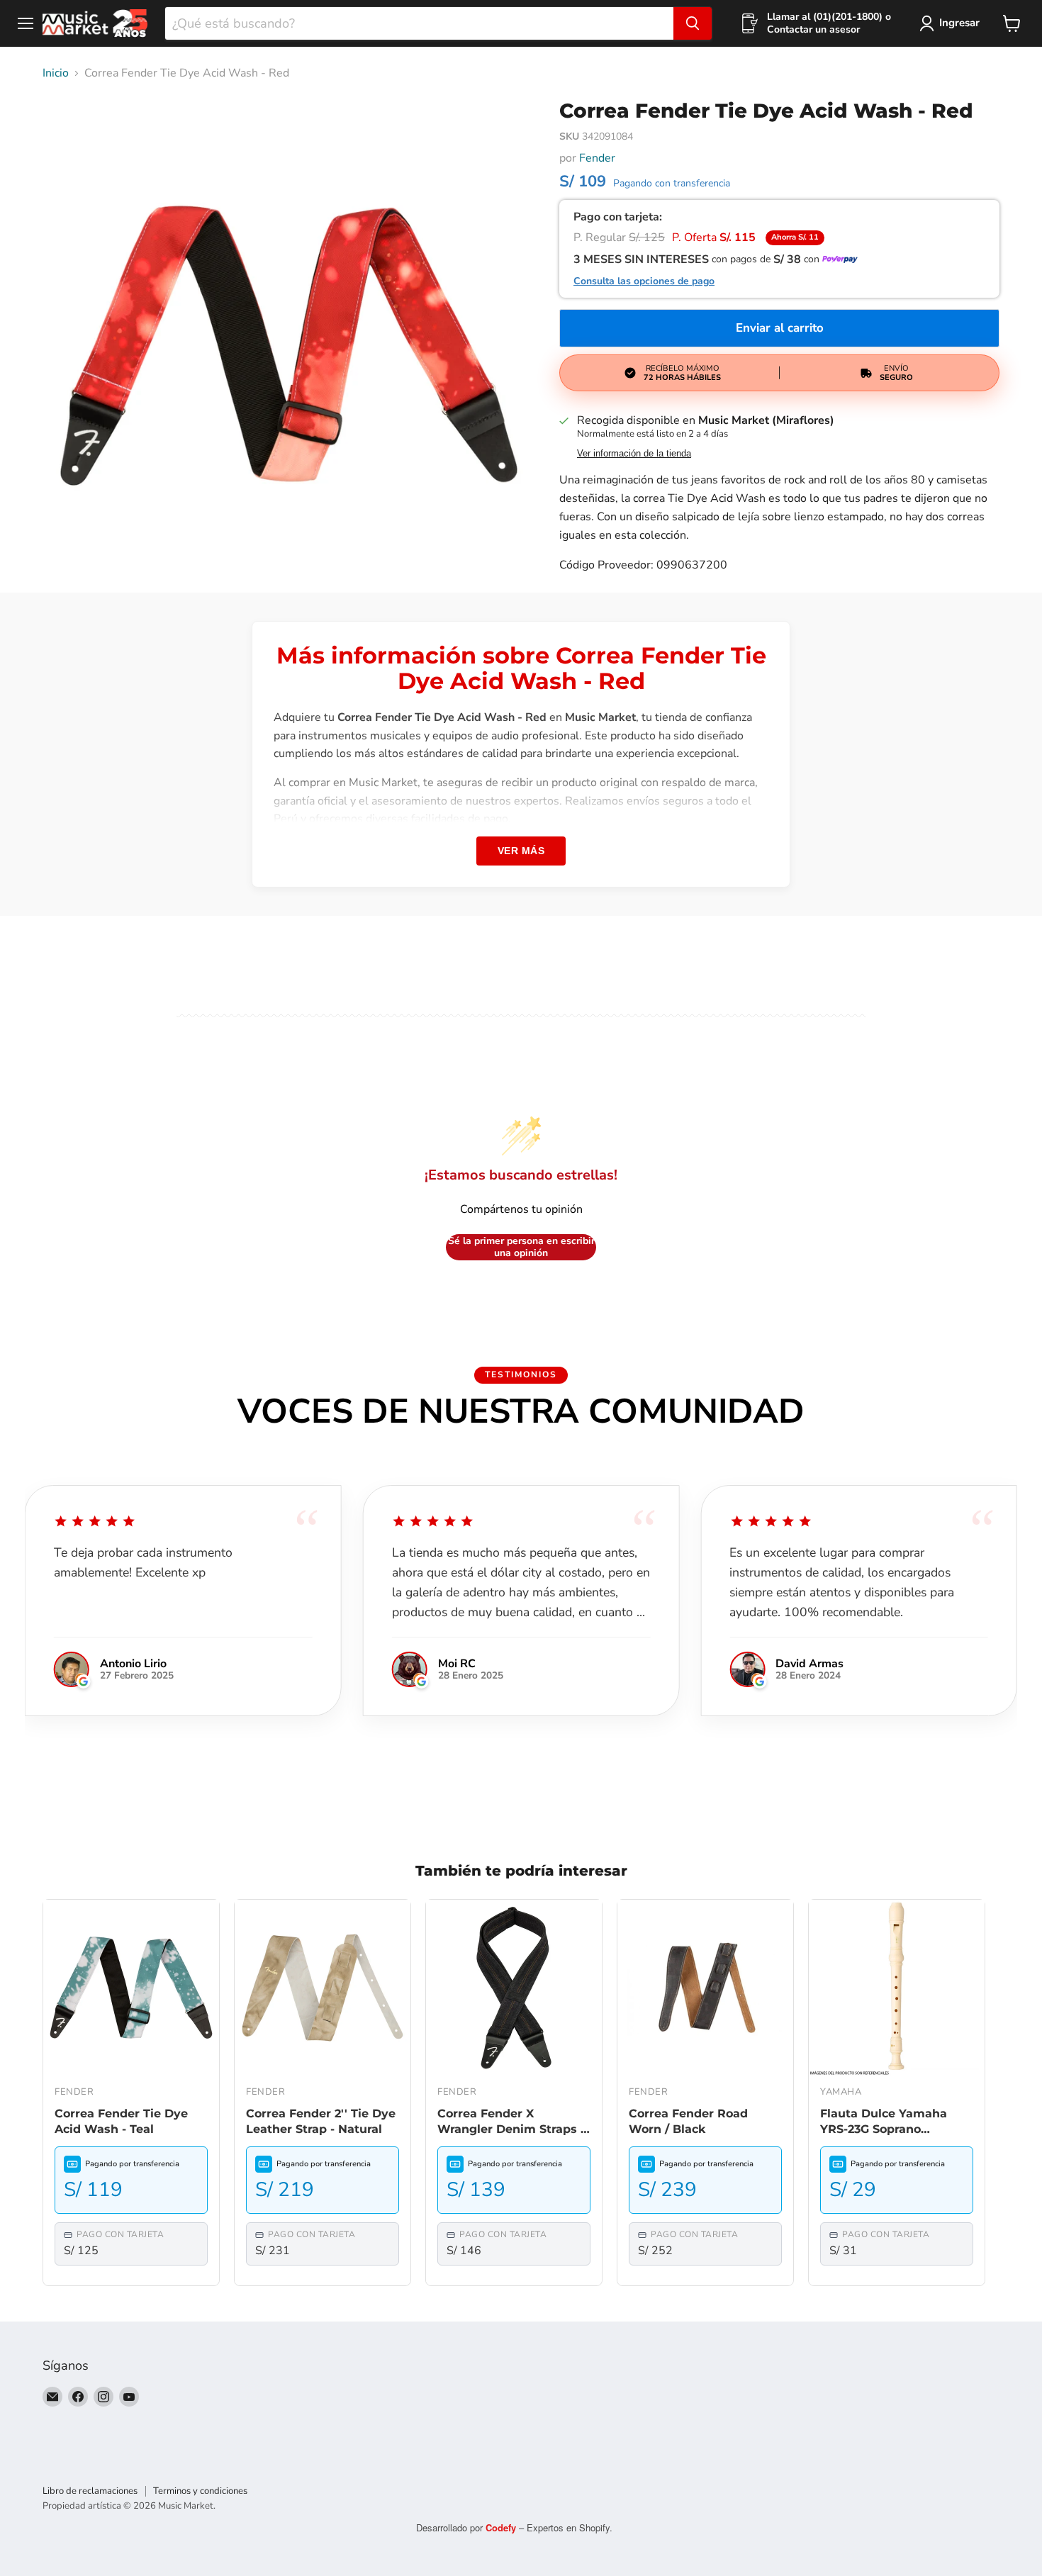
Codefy (502, 2527)
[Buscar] (693, 23)
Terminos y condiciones (200, 2491)
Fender (597, 158)
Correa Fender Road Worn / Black (688, 2121)
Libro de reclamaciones (90, 2491)
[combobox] (419, 23)
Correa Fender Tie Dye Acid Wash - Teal (121, 2121)
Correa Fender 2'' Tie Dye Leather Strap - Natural (321, 2121)
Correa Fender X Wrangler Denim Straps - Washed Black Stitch (511, 2122)
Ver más (521, 851)
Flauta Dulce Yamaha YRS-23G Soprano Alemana (884, 2122)
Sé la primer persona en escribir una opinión (521, 1247)
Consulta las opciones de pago (644, 281)
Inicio (56, 73)
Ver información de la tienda (634, 454)
